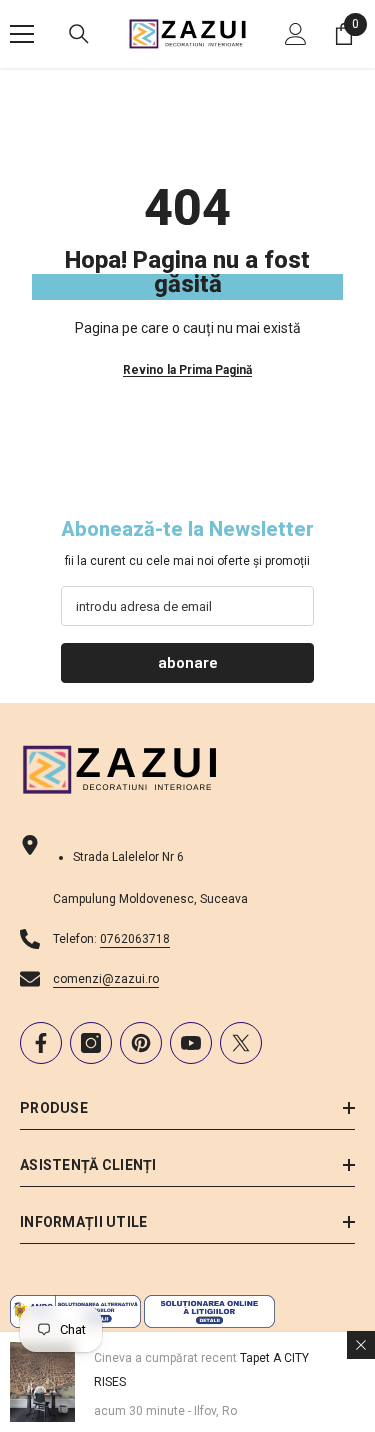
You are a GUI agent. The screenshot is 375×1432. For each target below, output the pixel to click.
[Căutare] (79, 34)
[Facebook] (41, 1043)
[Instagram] (91, 1043)
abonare (188, 663)
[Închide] (361, 1345)
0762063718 (135, 939)
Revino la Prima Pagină (187, 370)
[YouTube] (191, 1043)
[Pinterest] (141, 1043)
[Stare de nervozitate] (241, 1043)
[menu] (22, 34)
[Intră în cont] (296, 34)
